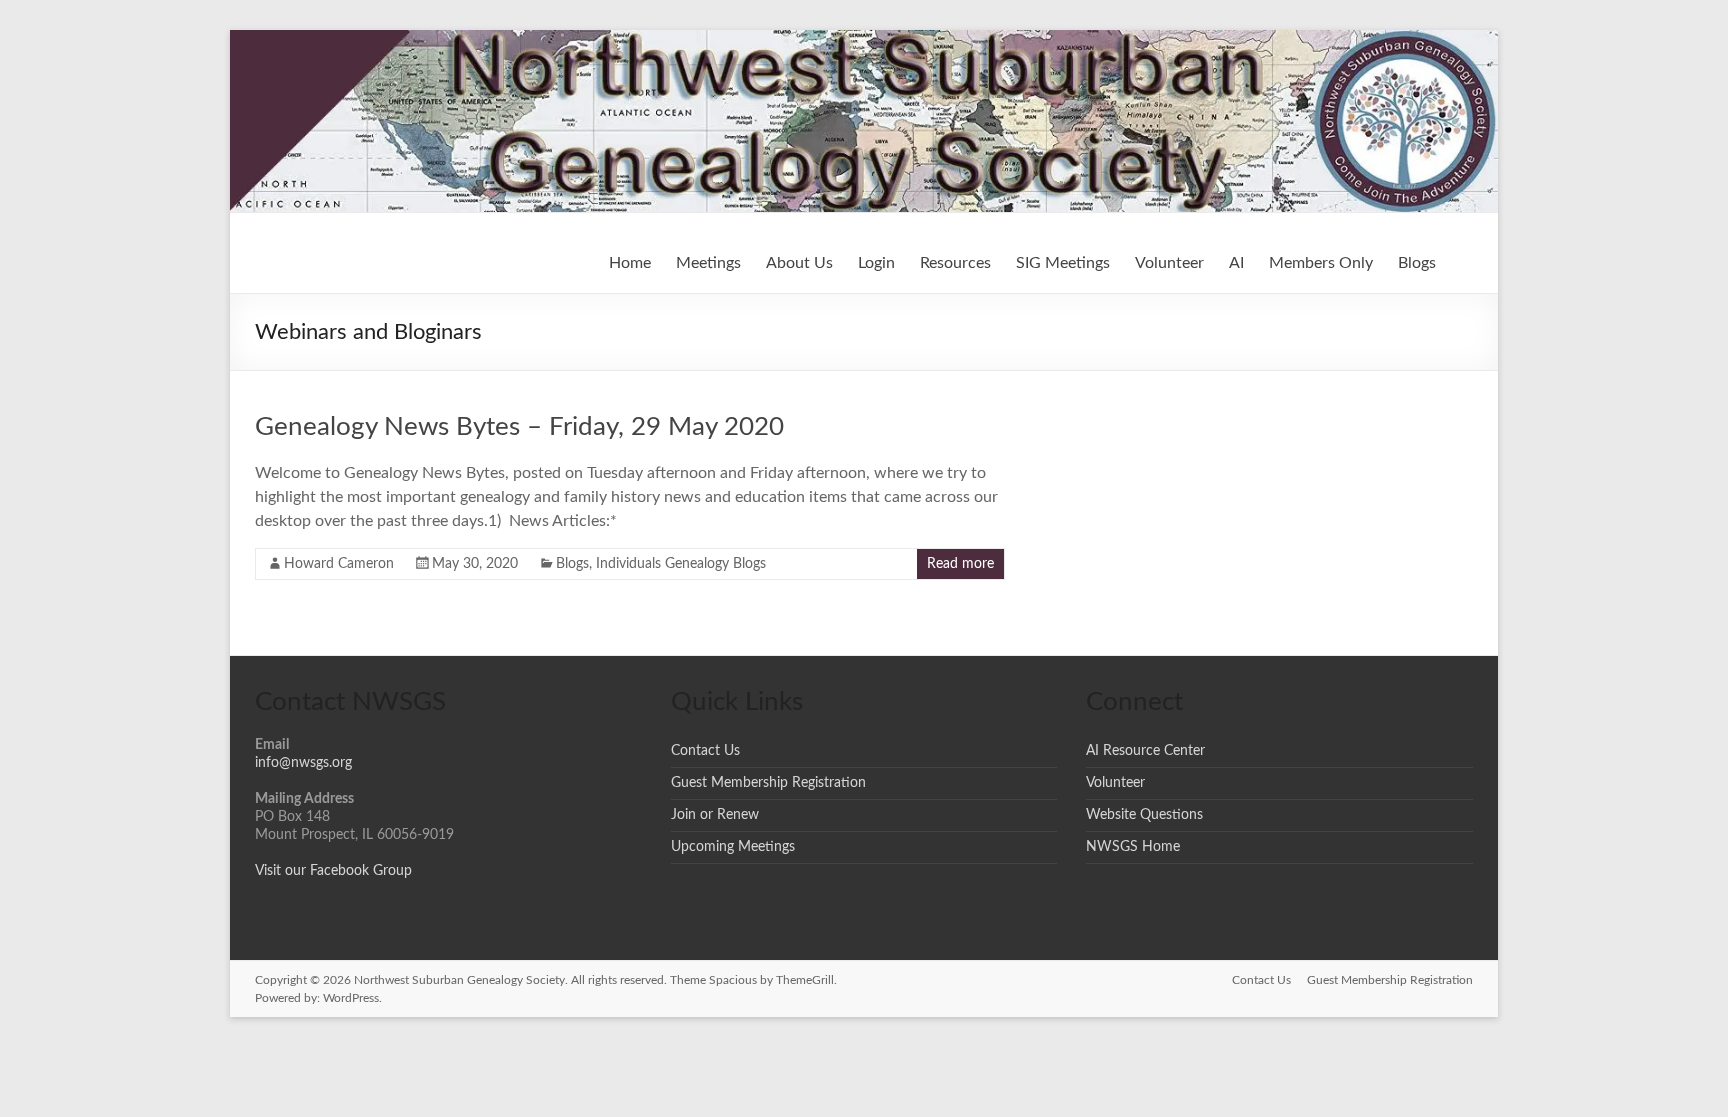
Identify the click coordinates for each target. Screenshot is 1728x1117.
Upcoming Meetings (733, 847)
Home (630, 263)
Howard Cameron (339, 564)
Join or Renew (715, 815)
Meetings (708, 263)
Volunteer (1169, 263)
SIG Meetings (1063, 263)
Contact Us (705, 751)
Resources (955, 263)
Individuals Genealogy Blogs (681, 564)
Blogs (1417, 263)
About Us (799, 263)
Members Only (1321, 263)
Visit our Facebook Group (333, 871)
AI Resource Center (1145, 751)
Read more (960, 564)
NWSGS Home (1133, 847)
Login (876, 263)
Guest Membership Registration (768, 783)
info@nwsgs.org (303, 763)
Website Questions (1144, 815)
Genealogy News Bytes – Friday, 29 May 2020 (519, 427)
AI (1236, 263)
